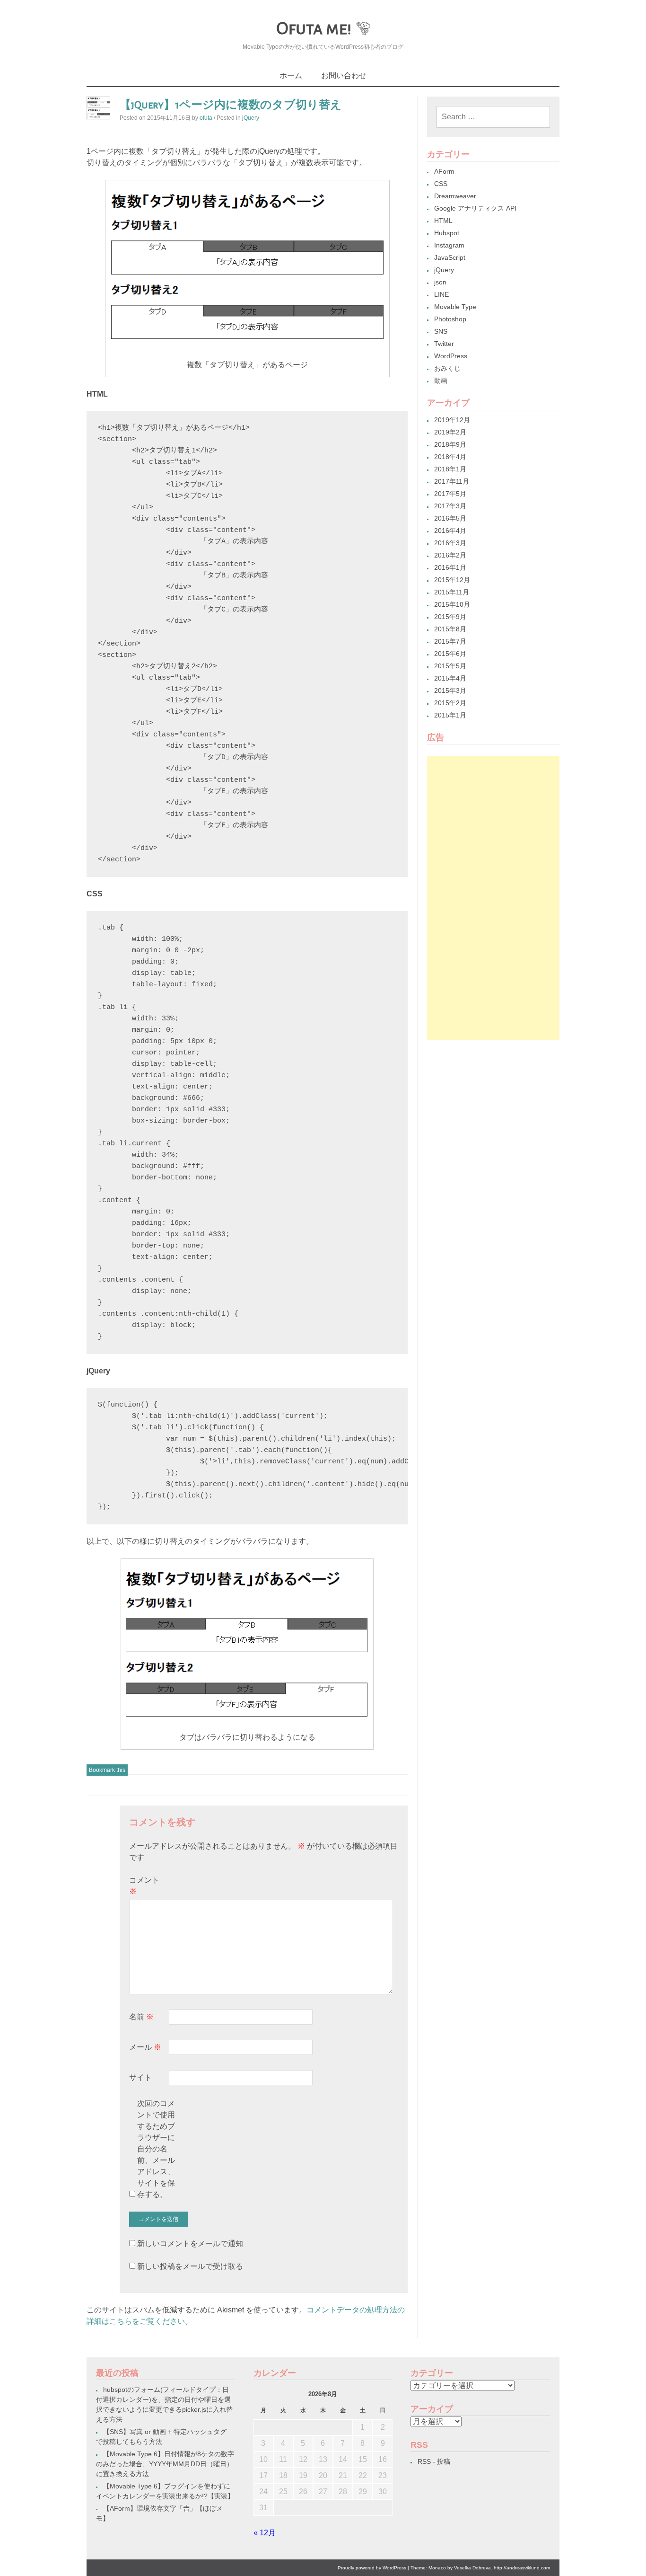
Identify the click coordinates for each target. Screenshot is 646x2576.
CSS (441, 184)
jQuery (251, 118)
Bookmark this (107, 1770)
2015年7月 (450, 641)
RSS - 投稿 (434, 2461)
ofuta (206, 118)
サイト (140, 2077)
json (440, 282)
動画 (441, 381)
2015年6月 (450, 654)
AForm (444, 171)
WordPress (451, 356)
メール (145, 2047)
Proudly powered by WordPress (372, 2568)
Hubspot (447, 233)
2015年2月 (450, 703)
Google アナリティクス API (475, 208)
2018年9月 (450, 444)
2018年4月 (450, 457)
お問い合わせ (344, 75)
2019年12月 (452, 420)
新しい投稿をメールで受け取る (190, 2266)
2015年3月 (450, 690)
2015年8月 (450, 629)
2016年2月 (450, 555)
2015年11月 (452, 592)
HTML (443, 221)
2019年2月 (450, 432)
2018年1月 (450, 469)
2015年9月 (450, 617)
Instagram (449, 245)
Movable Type (455, 307)
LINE (441, 294)
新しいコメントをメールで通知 (190, 2244)
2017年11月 (452, 481)
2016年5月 (450, 518)
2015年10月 (452, 604)
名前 (141, 2017)
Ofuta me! (314, 28)
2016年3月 (450, 543)
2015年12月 (452, 580)
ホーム (291, 75)
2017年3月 (450, 506)
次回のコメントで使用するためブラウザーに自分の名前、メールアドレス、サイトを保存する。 (156, 2149)
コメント (144, 1886)
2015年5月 (450, 666)
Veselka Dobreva (472, 2568)
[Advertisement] (493, 898)
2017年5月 (450, 494)
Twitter (444, 344)
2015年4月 (450, 678)
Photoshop (450, 319)
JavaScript (450, 257)
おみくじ (447, 368)
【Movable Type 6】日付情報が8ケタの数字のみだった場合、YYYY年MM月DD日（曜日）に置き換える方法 (165, 2464)
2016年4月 (450, 531)
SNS (441, 331)
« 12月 (265, 2533)
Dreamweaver (455, 196)
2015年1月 (450, 715)
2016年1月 (450, 567)
